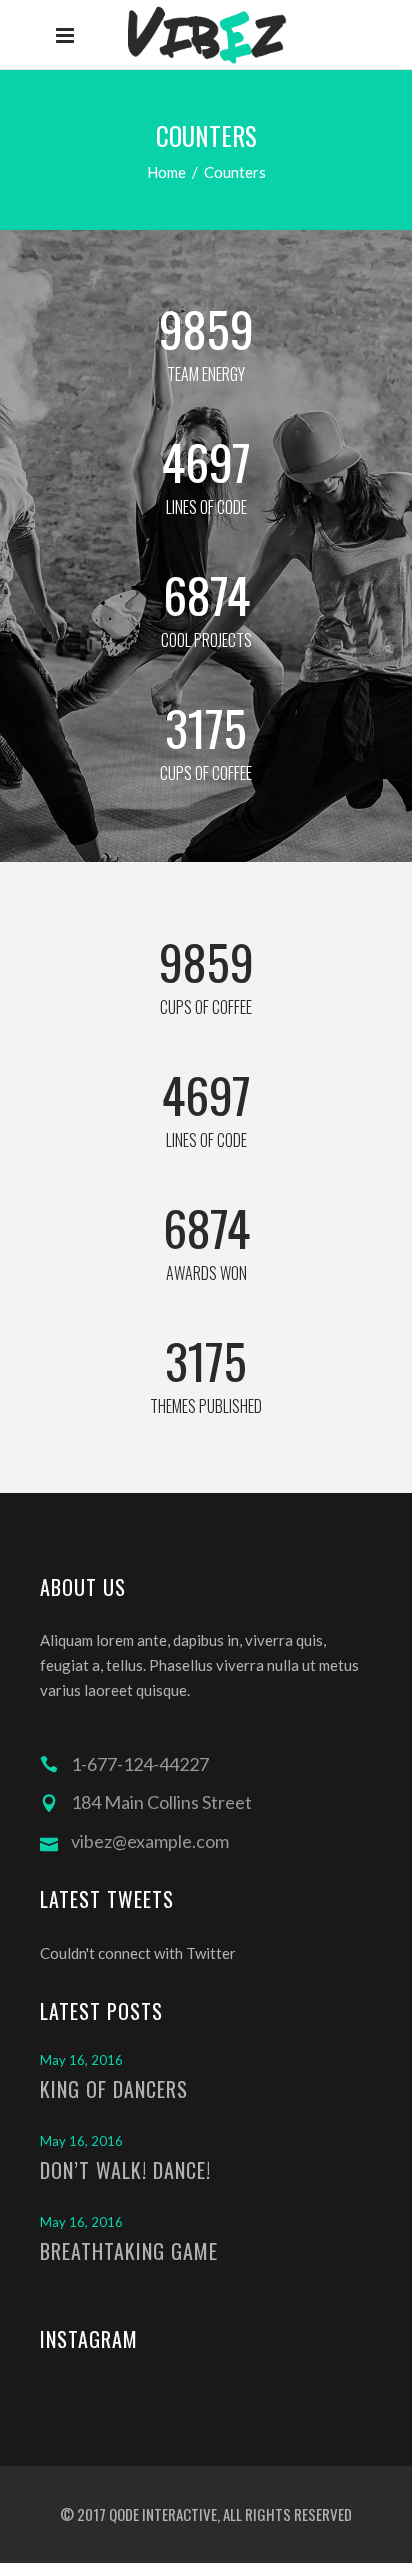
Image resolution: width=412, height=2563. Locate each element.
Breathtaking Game (129, 2251)
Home (166, 172)
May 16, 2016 (81, 2060)
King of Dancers (114, 2089)
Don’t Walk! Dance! (125, 2170)
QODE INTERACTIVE (161, 2514)
